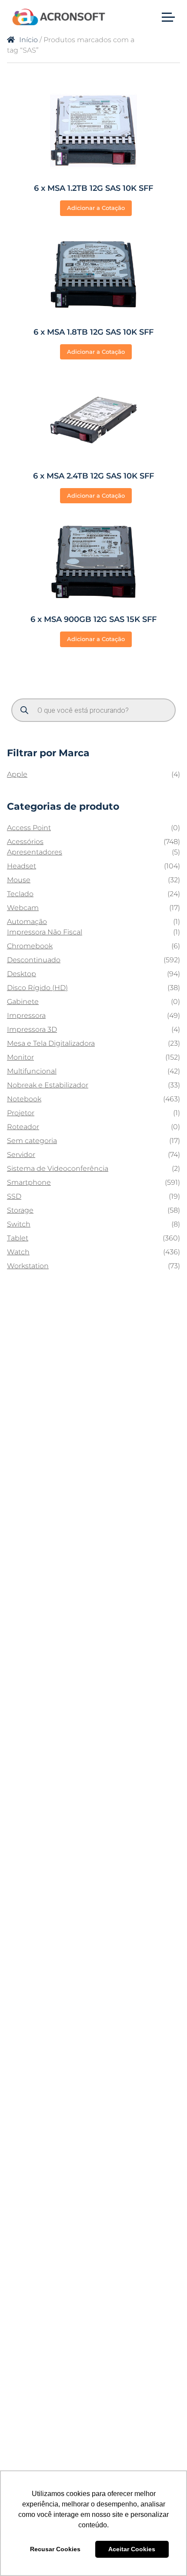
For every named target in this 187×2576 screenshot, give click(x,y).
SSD (14, 1196)
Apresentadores (35, 852)
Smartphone (29, 1182)
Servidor (21, 1155)
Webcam (23, 908)
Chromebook (30, 946)
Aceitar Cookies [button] (132, 2549)
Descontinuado (34, 960)
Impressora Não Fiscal (45, 932)
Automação (27, 922)
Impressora (26, 1015)
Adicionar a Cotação (96, 208)
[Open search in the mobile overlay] (93, 710)
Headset (22, 866)
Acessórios (25, 842)
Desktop (22, 974)
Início (28, 40)
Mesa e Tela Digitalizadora (51, 1043)
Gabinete (23, 1002)
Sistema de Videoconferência (58, 1168)
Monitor (20, 1057)
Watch (18, 1252)
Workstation (28, 1266)
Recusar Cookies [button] (55, 2549)
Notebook (24, 1099)
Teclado (20, 894)
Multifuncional (32, 1071)
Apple (17, 774)
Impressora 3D (32, 1029)
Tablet (18, 1238)
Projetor (21, 1113)
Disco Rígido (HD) (37, 988)
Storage (20, 1210)
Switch (19, 1224)
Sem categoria (32, 1141)
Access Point (29, 828)
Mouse (19, 880)
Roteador (23, 1127)
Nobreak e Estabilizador (48, 1085)
